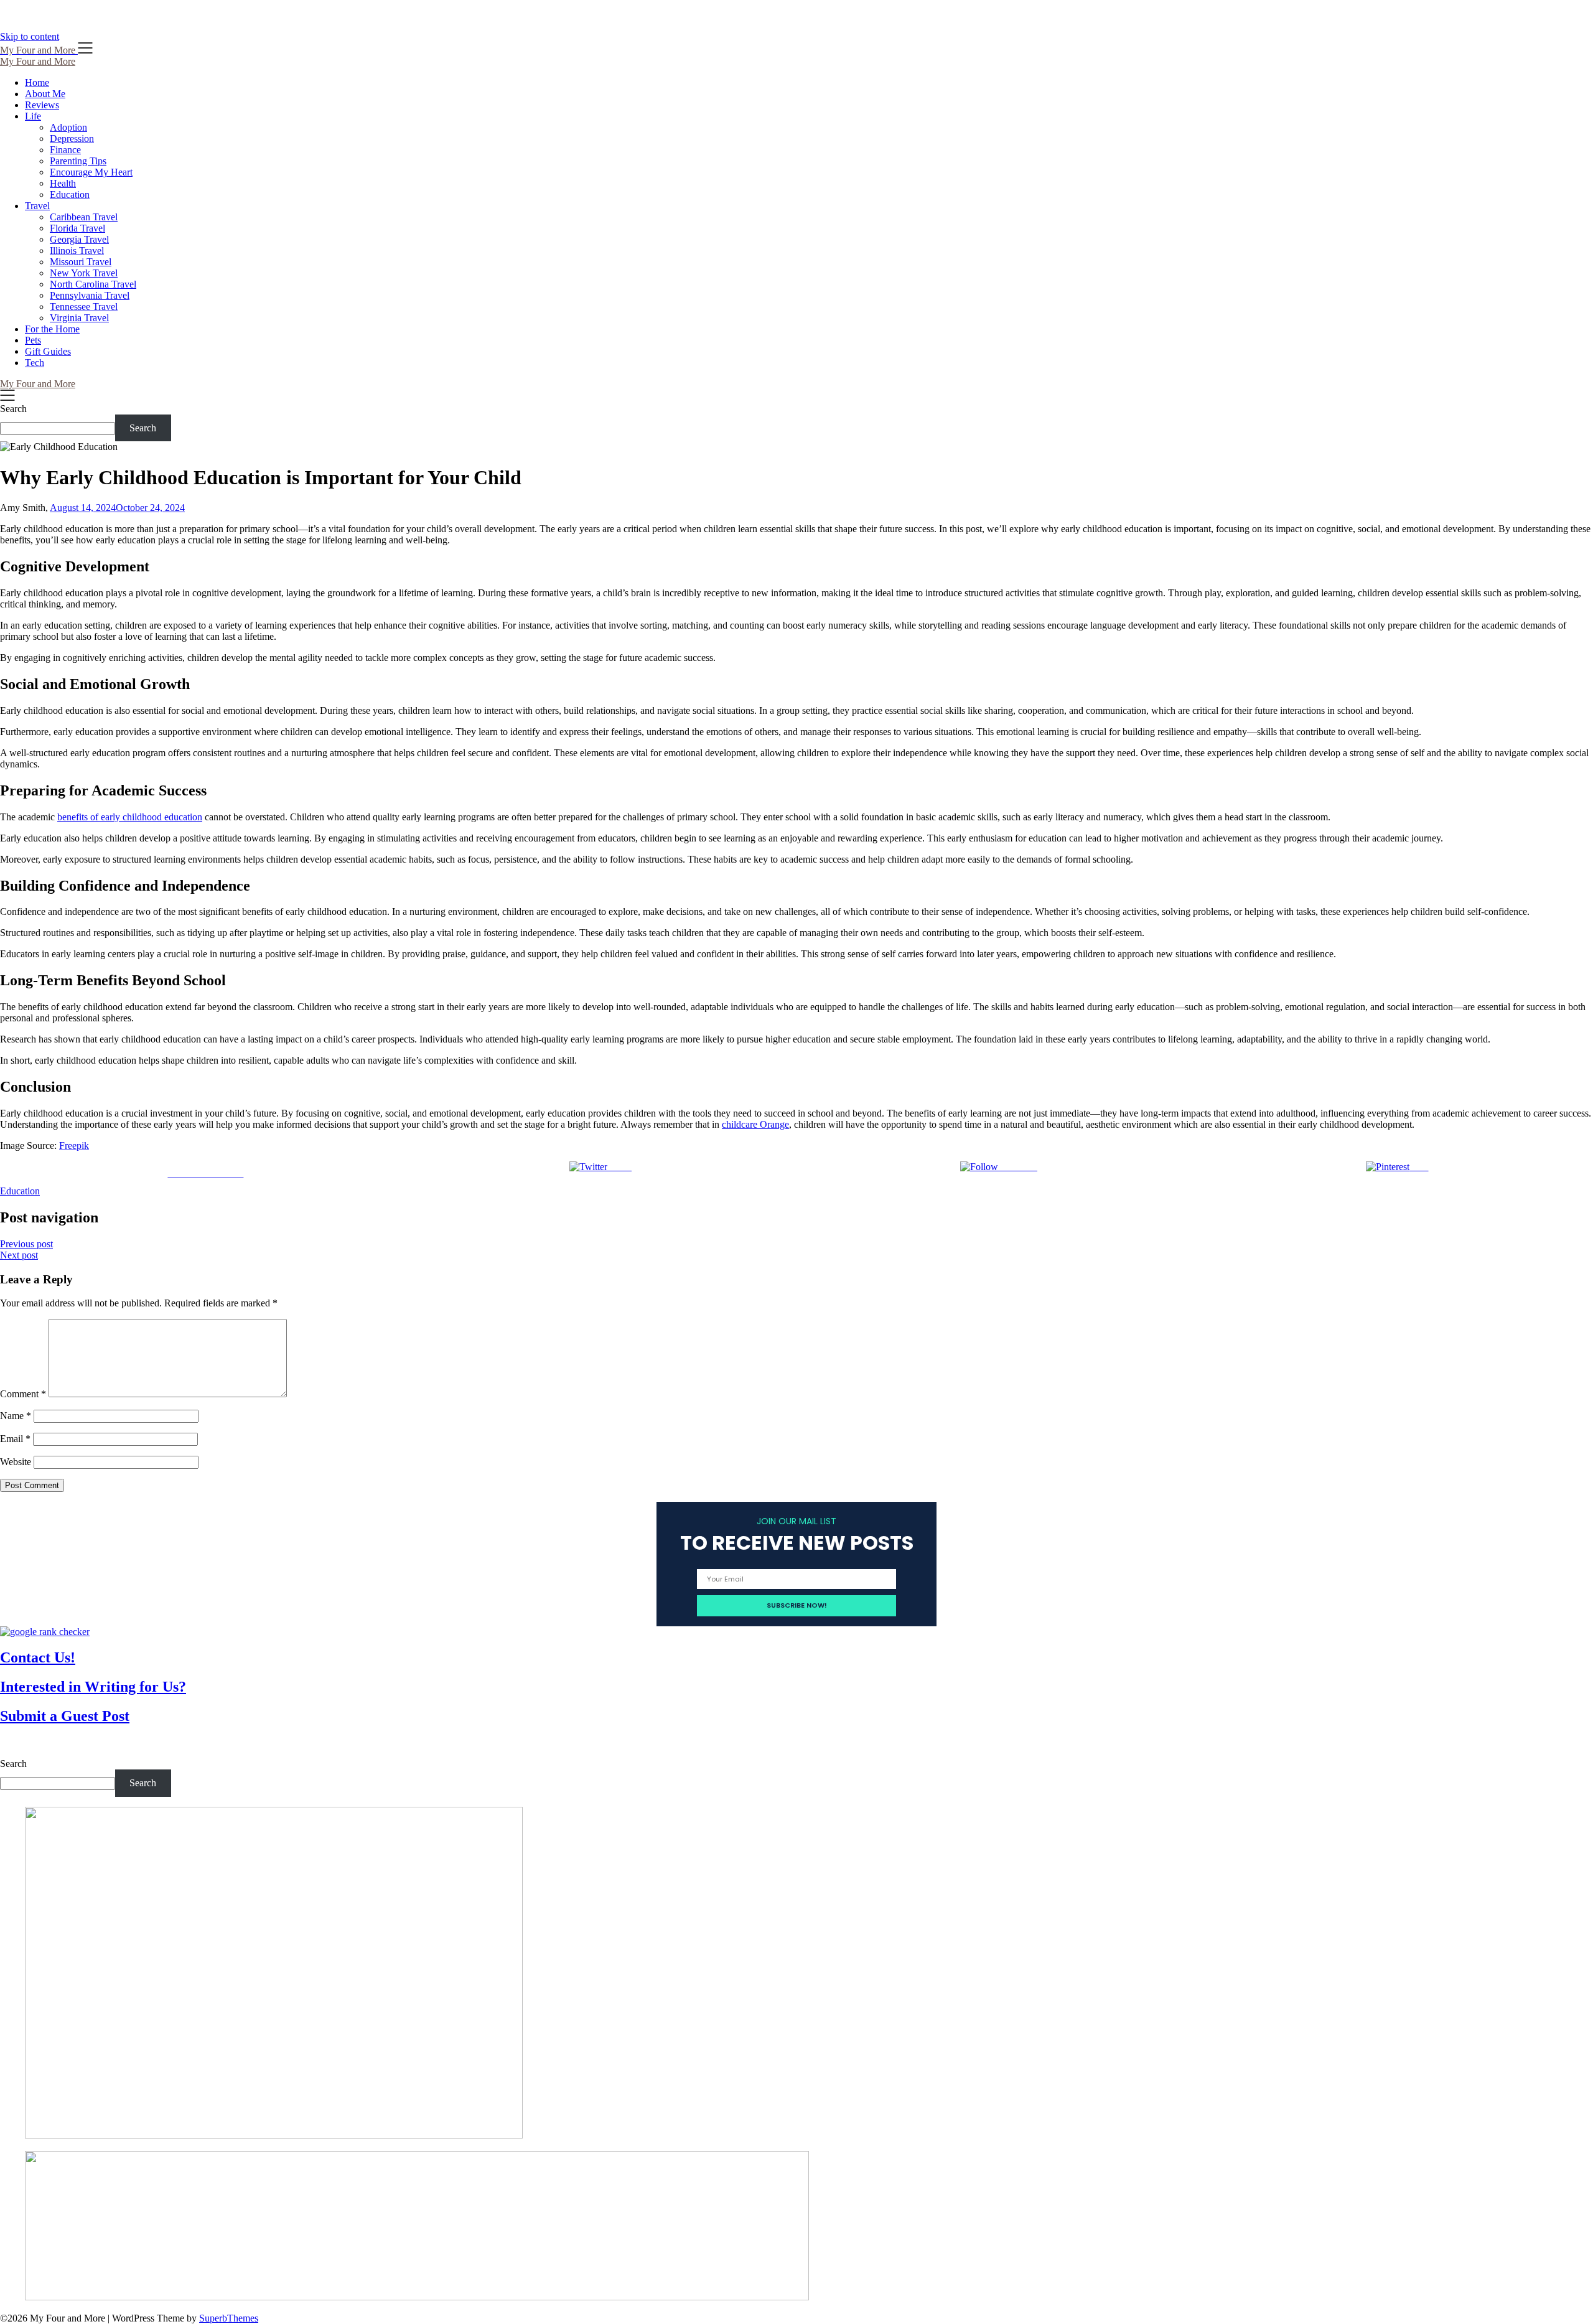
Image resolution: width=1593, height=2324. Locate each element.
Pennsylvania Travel (90, 295)
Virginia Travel (79, 318)
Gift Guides (48, 351)
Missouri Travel (81, 262)
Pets (33, 340)
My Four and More (38, 61)
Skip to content (30, 36)
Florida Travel (77, 228)
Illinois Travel (77, 251)
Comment (23, 1394)
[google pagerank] (45, 1632)
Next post (19, 1255)
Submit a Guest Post (65, 1716)
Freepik (74, 1146)
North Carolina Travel (93, 284)
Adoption (68, 127)
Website (16, 1462)
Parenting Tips (78, 161)
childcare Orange (755, 1124)
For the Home (52, 329)
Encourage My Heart (91, 172)
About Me (45, 94)
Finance (65, 150)
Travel (37, 206)
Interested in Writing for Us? (93, 1687)
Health (63, 183)
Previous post (26, 1244)
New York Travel (84, 273)
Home (37, 82)
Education (70, 194)
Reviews (42, 105)
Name (16, 1416)
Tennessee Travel (84, 307)
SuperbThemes (229, 2318)
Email (15, 1439)
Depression (72, 138)
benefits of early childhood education (130, 817)
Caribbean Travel (84, 217)
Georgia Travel (79, 239)
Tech (35, 363)
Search (13, 409)
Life (33, 116)
